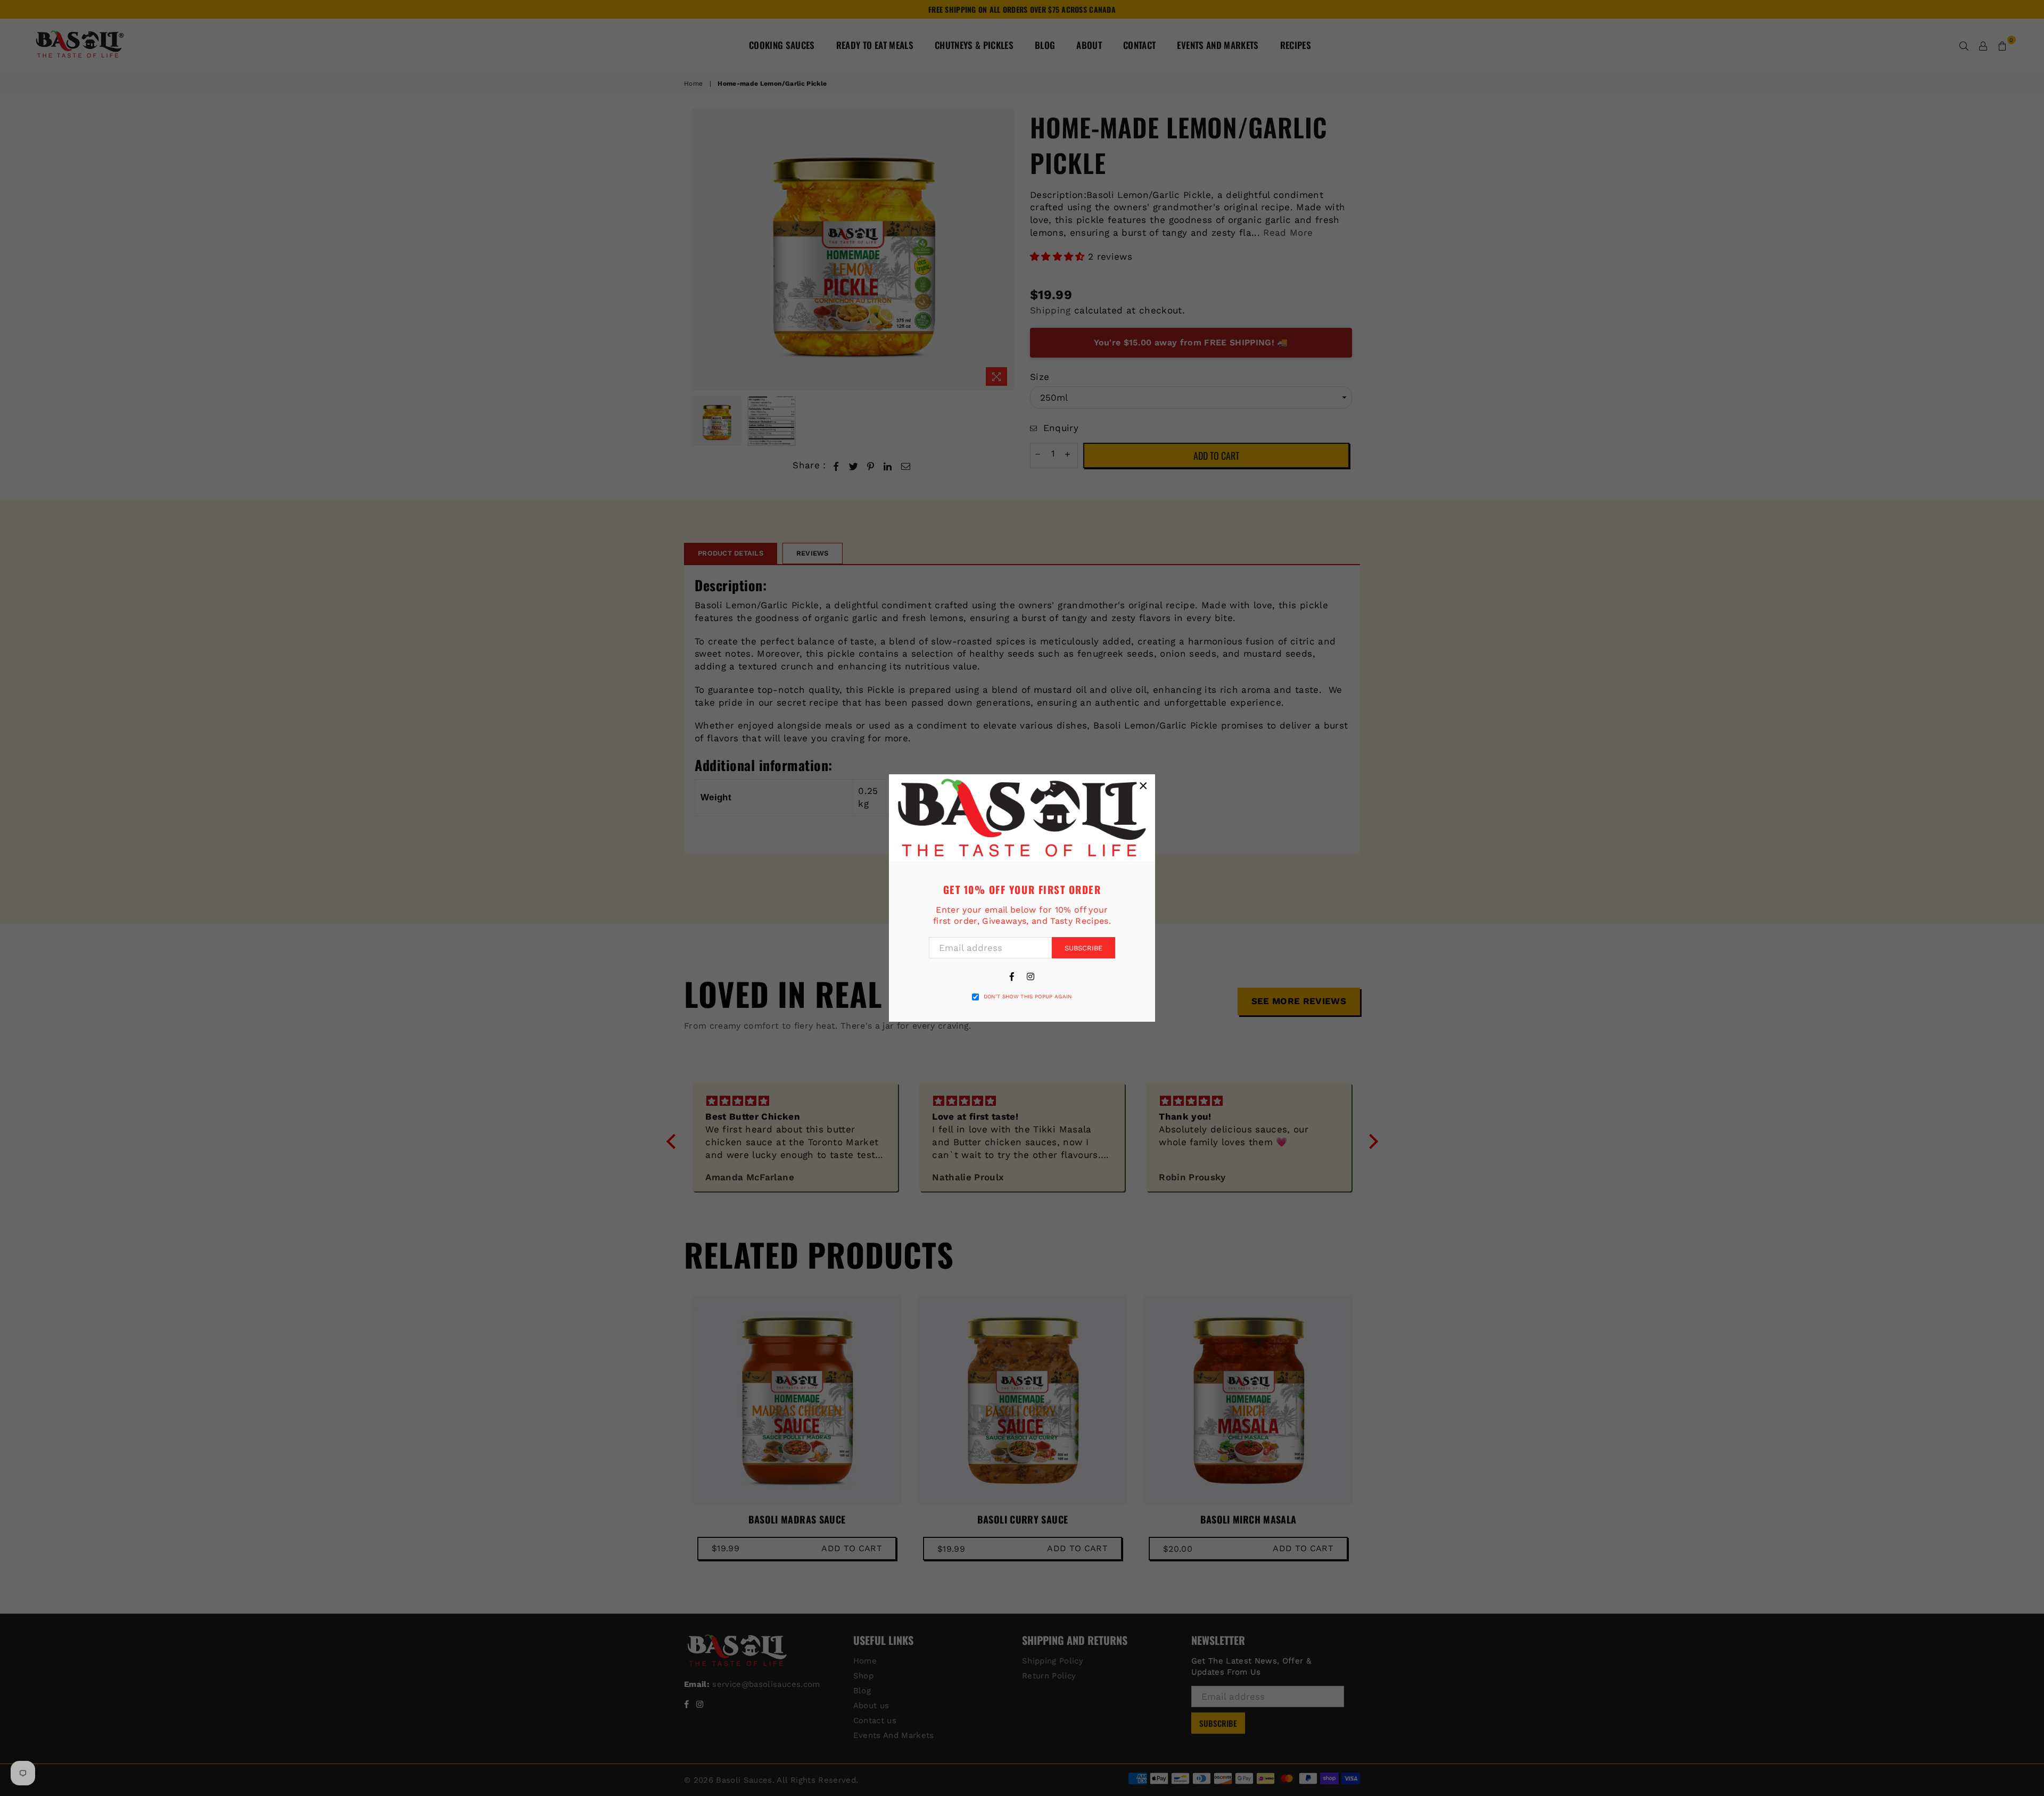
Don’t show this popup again (1028, 996)
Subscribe (1083, 948)
